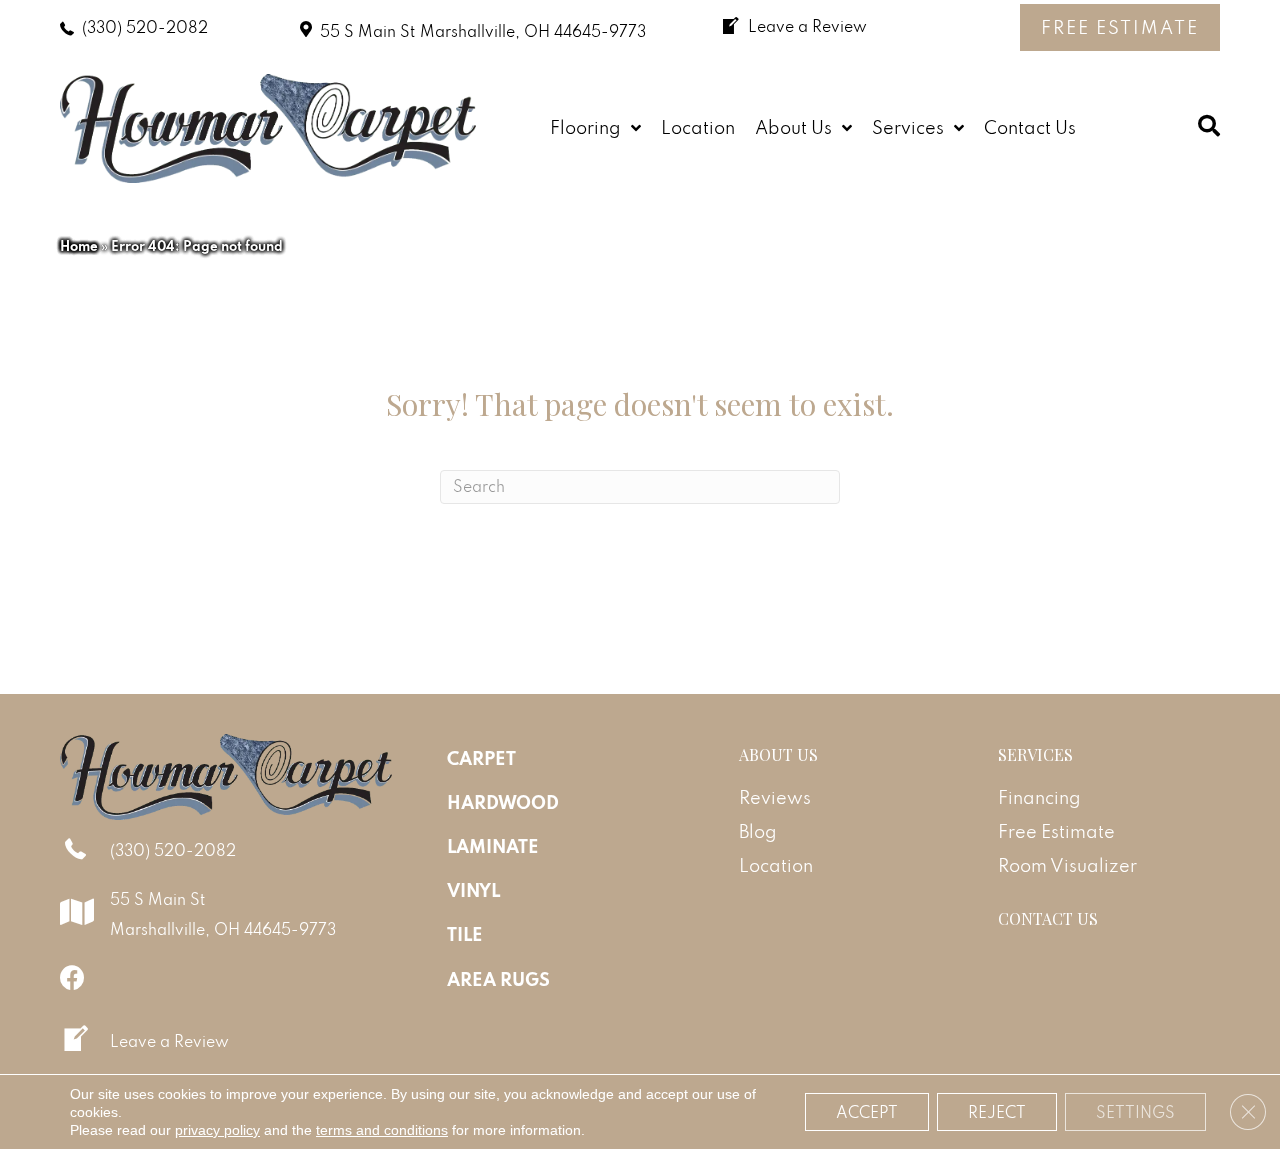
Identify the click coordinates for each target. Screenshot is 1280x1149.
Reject (997, 1112)
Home (79, 246)
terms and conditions (382, 1130)
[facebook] (72, 977)
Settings (1135, 1112)
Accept (867, 1112)
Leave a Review (169, 1041)
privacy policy (217, 1130)
